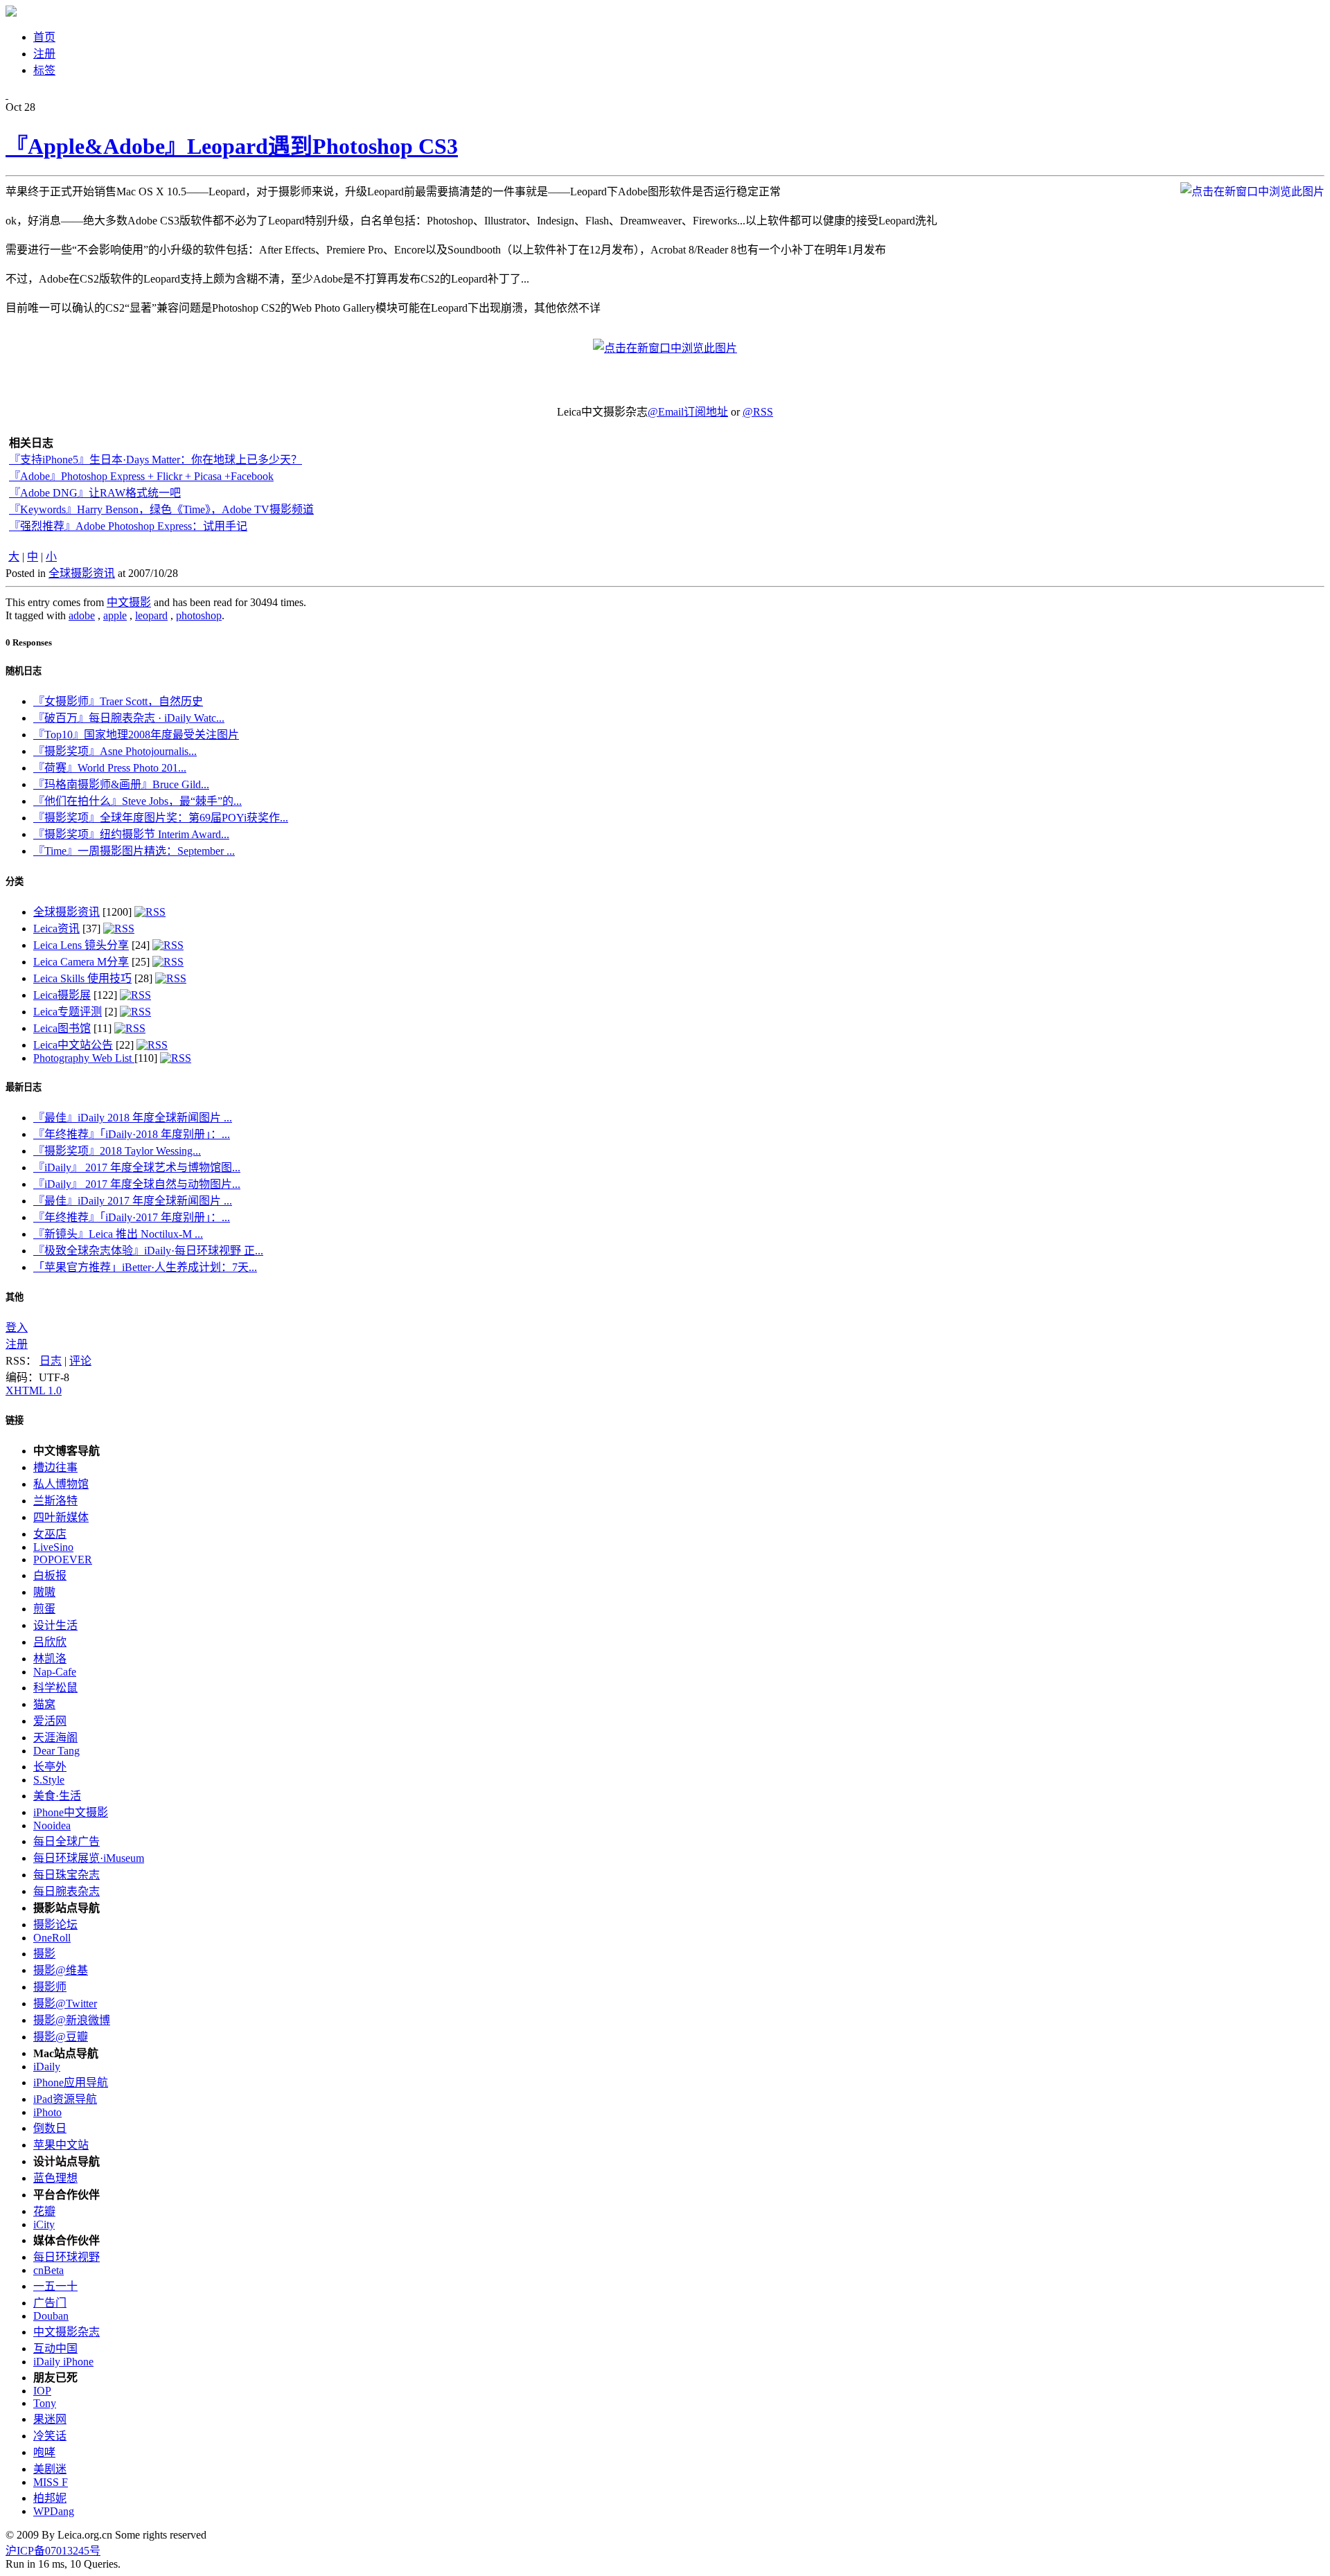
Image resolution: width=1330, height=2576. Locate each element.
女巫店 (50, 1534)
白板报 (50, 1575)
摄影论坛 (55, 1925)
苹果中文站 (61, 2145)
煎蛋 (44, 1609)
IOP (42, 2391)
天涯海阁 (55, 1738)
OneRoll (52, 1938)
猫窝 (44, 1704)
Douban (51, 2316)
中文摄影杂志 (66, 2332)
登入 (17, 1327)
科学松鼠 (55, 1688)
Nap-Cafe (55, 1672)
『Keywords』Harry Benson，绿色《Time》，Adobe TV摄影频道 (161, 509)
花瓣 (44, 2211)
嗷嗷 (44, 1592)
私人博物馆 (61, 1484)
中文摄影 (129, 602)
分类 (15, 881)
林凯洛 (50, 1659)
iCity (44, 2224)
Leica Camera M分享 (81, 962)
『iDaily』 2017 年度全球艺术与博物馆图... (137, 1167)
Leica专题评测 (68, 1012)
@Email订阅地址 (688, 412)
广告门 (50, 2303)
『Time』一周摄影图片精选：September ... (134, 851)
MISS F (51, 2482)
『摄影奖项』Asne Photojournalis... (115, 751)
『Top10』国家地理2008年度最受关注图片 (136, 735)
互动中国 (55, 2348)
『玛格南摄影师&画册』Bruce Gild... (121, 784)
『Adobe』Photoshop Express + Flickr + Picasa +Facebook (141, 476)
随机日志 (24, 671)
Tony (45, 2403)
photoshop (199, 615)
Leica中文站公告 (73, 1045)
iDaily (47, 2067)
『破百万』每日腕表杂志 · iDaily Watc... (129, 718)
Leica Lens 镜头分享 (81, 945)
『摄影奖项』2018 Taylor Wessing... (117, 1151)
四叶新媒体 (61, 1517)
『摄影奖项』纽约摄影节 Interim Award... (131, 834)
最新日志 (24, 1087)
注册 (17, 1344)
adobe (82, 615)
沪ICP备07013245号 (53, 2551)
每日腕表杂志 (66, 1891)
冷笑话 (50, 2436)
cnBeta (48, 2270)
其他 (15, 1297)
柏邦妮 (50, 2498)
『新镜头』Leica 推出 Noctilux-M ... (118, 1234)
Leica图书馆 (62, 1028)
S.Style (49, 1780)
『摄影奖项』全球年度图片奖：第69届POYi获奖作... (161, 818)
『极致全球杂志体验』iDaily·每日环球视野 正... (148, 1251)
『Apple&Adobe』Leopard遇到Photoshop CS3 (232, 146)
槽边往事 (55, 1467)
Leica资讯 (56, 929)
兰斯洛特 (55, 1501)
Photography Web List (84, 1058)
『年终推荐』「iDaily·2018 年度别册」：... (132, 1134)
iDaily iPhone (63, 2362)
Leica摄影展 (62, 995)
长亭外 (50, 1767)
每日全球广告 (66, 1841)
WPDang (54, 2511)
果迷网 (50, 2419)
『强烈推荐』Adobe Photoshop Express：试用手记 (128, 526)
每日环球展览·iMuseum (89, 1858)
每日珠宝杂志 (66, 1875)
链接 (15, 1420)
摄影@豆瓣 (61, 2037)
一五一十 (55, 2286)
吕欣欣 (50, 1642)
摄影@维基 (61, 1970)
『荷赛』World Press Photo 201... (110, 768)
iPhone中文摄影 (71, 1812)
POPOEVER (63, 1560)
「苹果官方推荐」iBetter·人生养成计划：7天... (145, 1267)
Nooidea (52, 1826)
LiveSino (53, 1547)
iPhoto (47, 2112)
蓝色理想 (55, 2178)
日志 (51, 1361)
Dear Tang (56, 1751)
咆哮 (44, 2452)
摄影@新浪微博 (72, 2020)
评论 (80, 1361)
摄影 (44, 1954)
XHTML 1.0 (34, 1391)
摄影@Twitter (65, 2004)
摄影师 (50, 1987)
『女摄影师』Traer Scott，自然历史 (118, 701)
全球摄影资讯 (82, 573)
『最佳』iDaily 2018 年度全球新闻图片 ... (133, 1118)
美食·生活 (57, 1796)
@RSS (758, 412)
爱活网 (50, 1721)
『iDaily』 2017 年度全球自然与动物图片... (137, 1184)
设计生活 (55, 1625)
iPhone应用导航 (71, 2082)
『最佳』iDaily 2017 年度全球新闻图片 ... (133, 1201)
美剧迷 (50, 2469)
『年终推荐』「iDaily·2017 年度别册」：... (132, 1217)
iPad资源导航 (65, 2099)
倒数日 (50, 2128)
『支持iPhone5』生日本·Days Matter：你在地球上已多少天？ (156, 460)
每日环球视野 (66, 2257)
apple (115, 615)
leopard (151, 615)
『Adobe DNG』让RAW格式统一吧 (95, 493)
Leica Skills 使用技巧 (82, 978)
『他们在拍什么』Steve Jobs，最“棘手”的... (138, 801)
